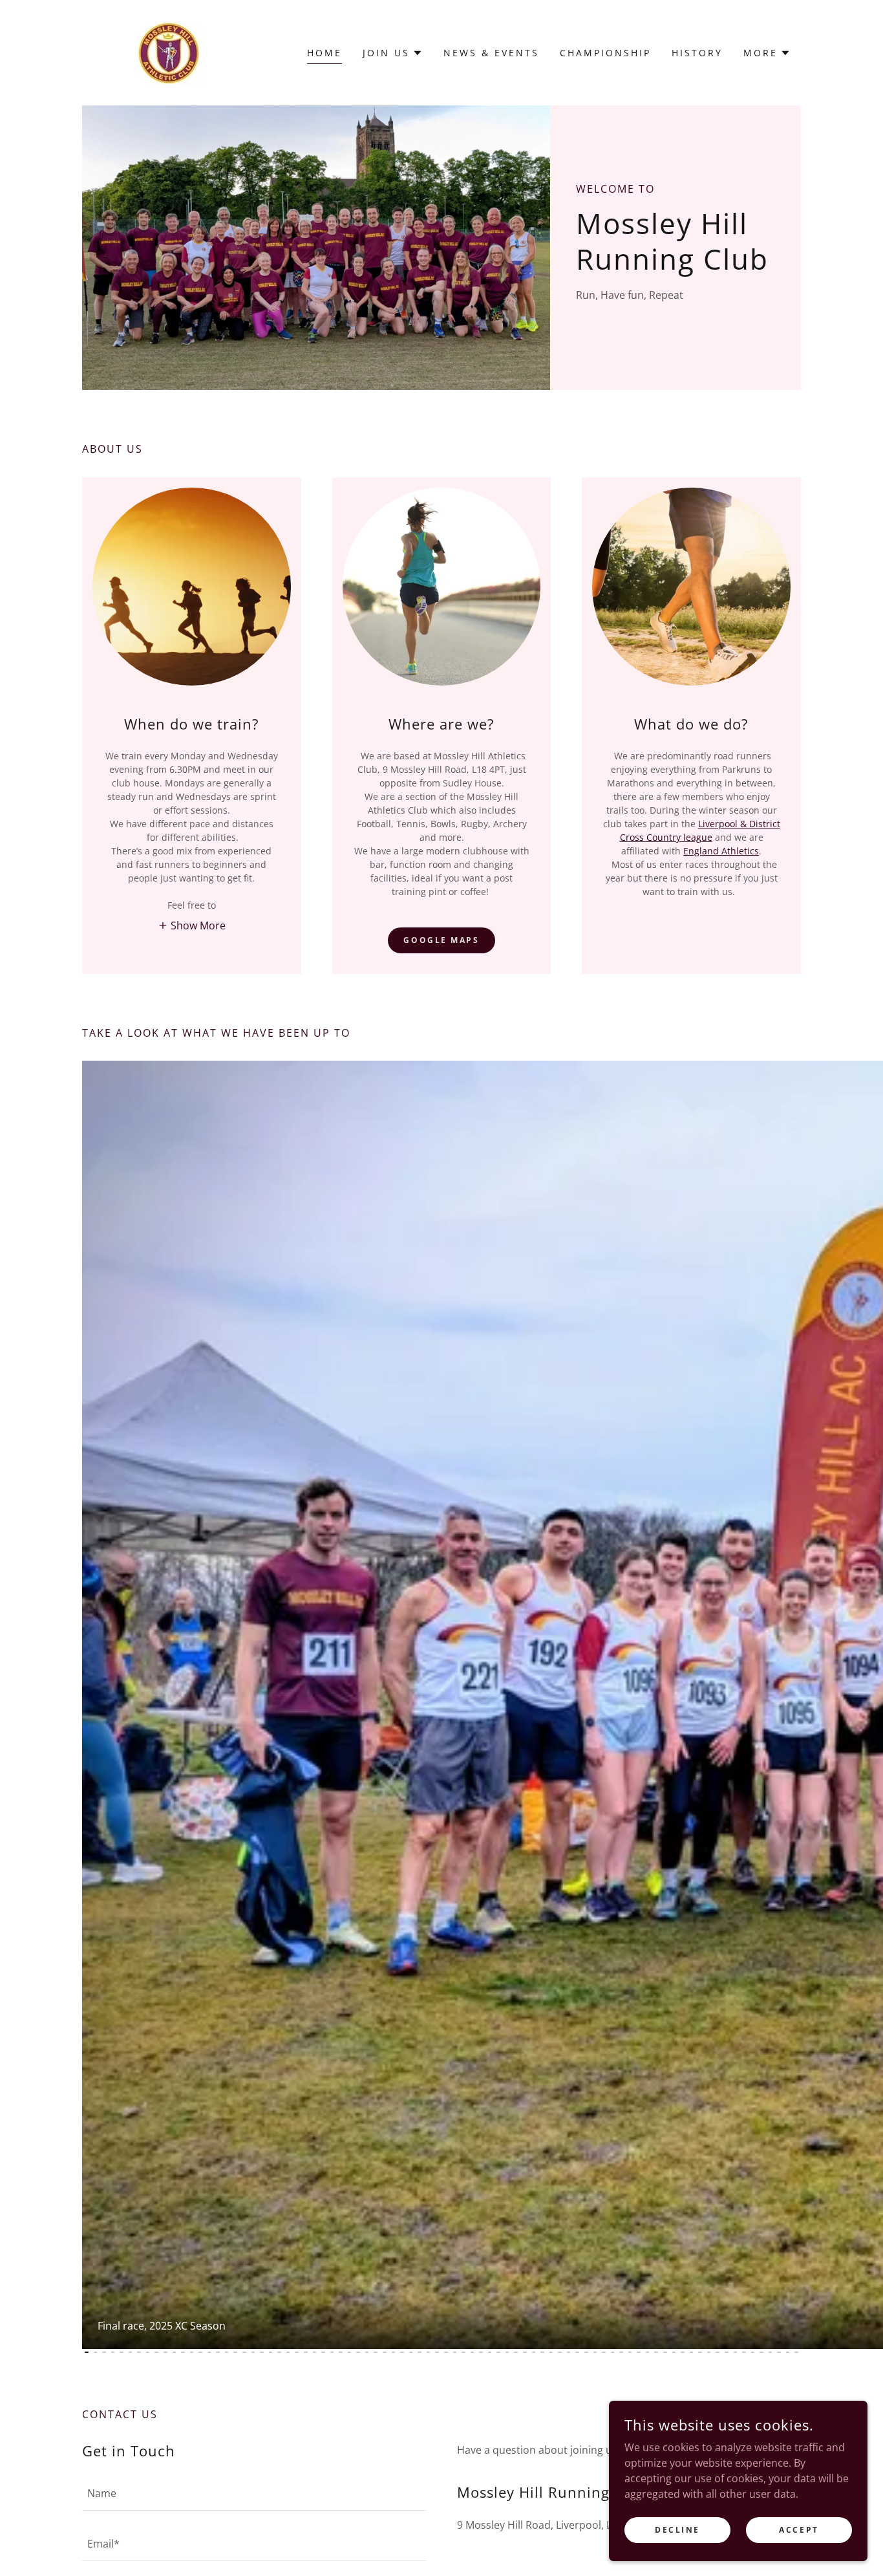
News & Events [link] (491, 53)
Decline (677, 2530)
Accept (799, 2530)
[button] (393, 53)
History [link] (697, 53)
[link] (169, 52)
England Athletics (721, 851)
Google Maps (441, 940)
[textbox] (254, 2493)
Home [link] (324, 53)
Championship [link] (605, 53)
